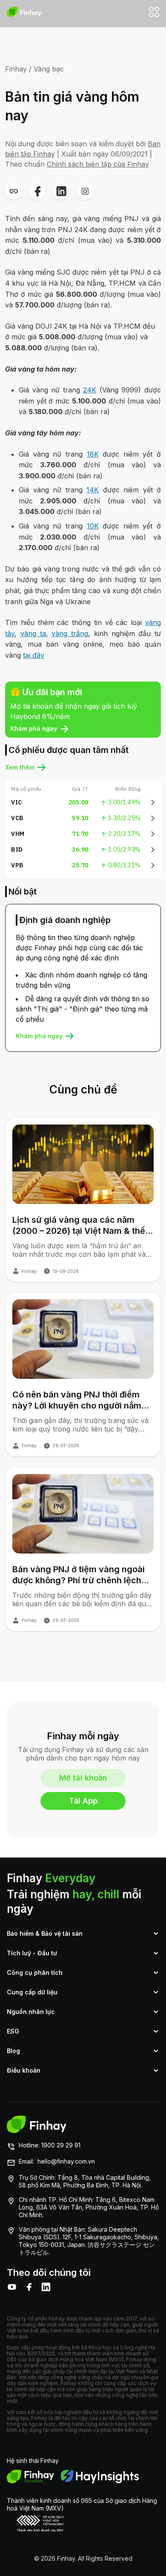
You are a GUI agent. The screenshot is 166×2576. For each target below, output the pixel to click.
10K (93, 526)
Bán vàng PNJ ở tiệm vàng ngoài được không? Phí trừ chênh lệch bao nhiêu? (79, 1575)
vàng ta (33, 633)
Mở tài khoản (83, 1778)
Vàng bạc (49, 69)
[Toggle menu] (154, 12)
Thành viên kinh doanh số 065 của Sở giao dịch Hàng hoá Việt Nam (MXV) (82, 2504)
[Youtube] (12, 2287)
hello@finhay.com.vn (66, 2161)
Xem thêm (20, 767)
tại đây (34, 655)
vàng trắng (70, 633)
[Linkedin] (46, 2287)
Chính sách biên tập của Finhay (98, 164)
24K (90, 390)
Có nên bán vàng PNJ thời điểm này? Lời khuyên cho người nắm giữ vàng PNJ (77, 1400)
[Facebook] (29, 2287)
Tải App (83, 1801)
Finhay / (18, 69)
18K (93, 454)
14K (93, 490)
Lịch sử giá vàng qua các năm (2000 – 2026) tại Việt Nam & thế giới (79, 1226)
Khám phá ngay (34, 728)
